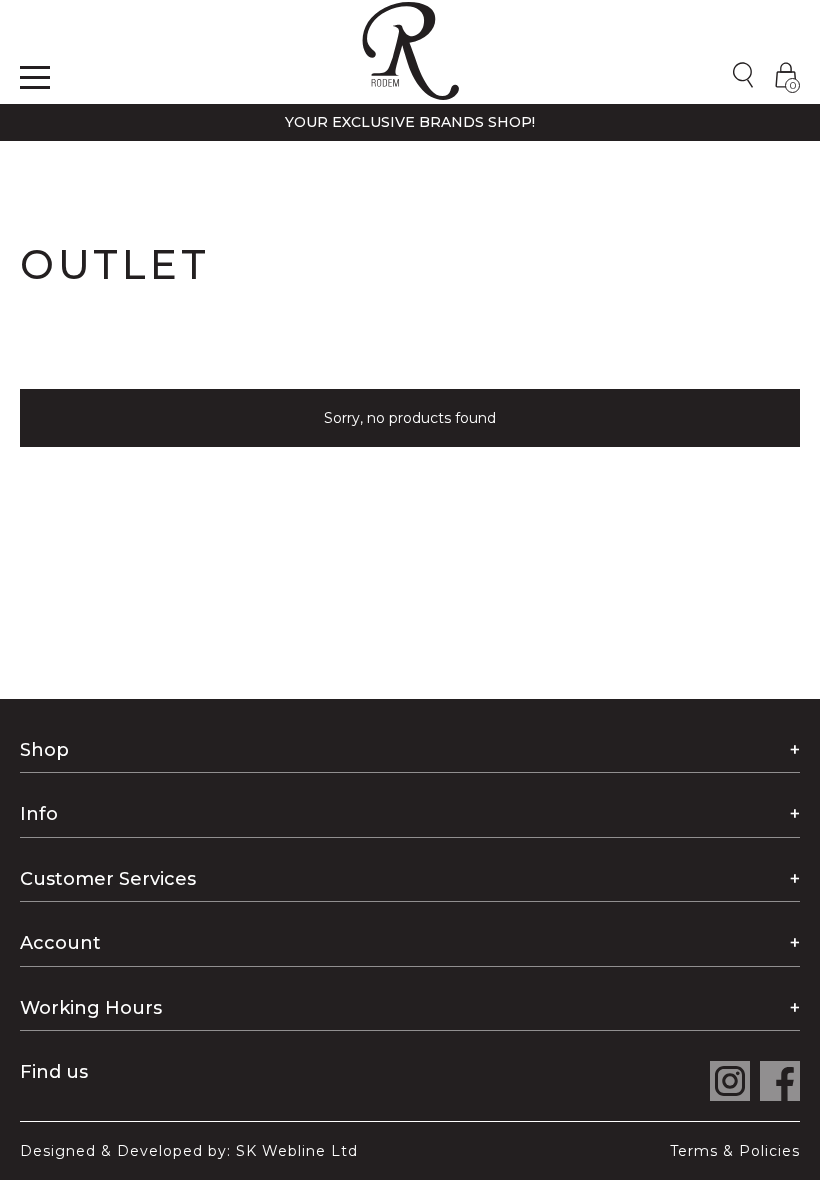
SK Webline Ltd (297, 1151)
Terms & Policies (735, 1151)
